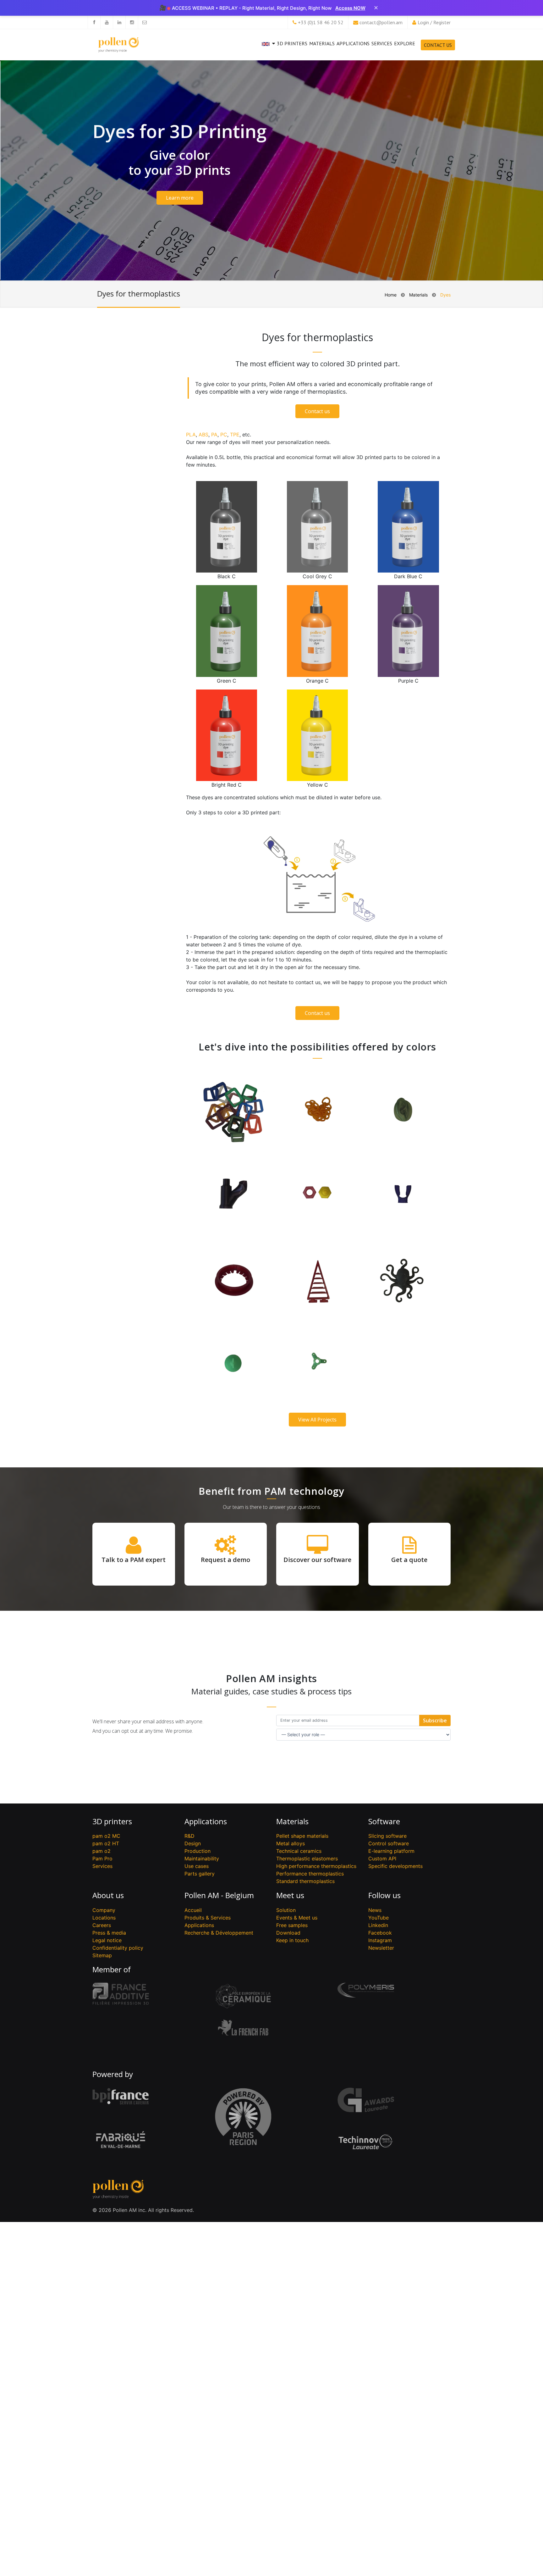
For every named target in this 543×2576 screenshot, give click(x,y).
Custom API (382, 1859)
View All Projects (317, 1420)
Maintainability (202, 1859)
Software (384, 1821)
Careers (102, 1925)
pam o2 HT (106, 1843)
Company (104, 1910)
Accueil (193, 1910)
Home (391, 295)
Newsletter (381, 1948)
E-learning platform (391, 1851)
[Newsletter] (144, 22)
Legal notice (107, 1940)
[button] (268, 49)
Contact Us (438, 45)
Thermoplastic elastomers (307, 1859)
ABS (203, 435)
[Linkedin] (119, 22)
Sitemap (102, 1955)
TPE (235, 435)
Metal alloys (291, 1843)
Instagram (380, 1940)
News (375, 1910)
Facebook (380, 1933)
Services (382, 43)
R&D (189, 1836)
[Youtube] (107, 22)
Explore (405, 43)
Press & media (109, 1933)
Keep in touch (292, 1940)
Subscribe (435, 1720)
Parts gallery (200, 1874)
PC (224, 435)
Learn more (180, 198)
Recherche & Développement (219, 1933)
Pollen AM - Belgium (219, 1895)
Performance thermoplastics (310, 1874)
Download (288, 1933)
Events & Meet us (297, 1918)
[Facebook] (94, 22)
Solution (286, 1910)
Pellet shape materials (302, 1836)
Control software (389, 1843)
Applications (353, 43)
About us (108, 1895)
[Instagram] (132, 22)
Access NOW (350, 8)
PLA (191, 435)
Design (193, 1843)
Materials (322, 43)
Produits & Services (208, 1918)
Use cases (197, 1866)
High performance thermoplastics (316, 1866)
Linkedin (378, 1925)
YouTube (378, 1918)
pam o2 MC (106, 1836)
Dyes (445, 295)
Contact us (317, 411)
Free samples (292, 1925)
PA (214, 435)
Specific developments (395, 1866)
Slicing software (387, 1836)
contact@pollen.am (381, 22)
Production (197, 1851)
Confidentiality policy (118, 1948)
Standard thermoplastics (305, 1881)
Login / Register (434, 22)
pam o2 (101, 1851)
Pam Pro (102, 1859)
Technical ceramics (299, 1851)
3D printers (292, 43)
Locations (104, 1918)
